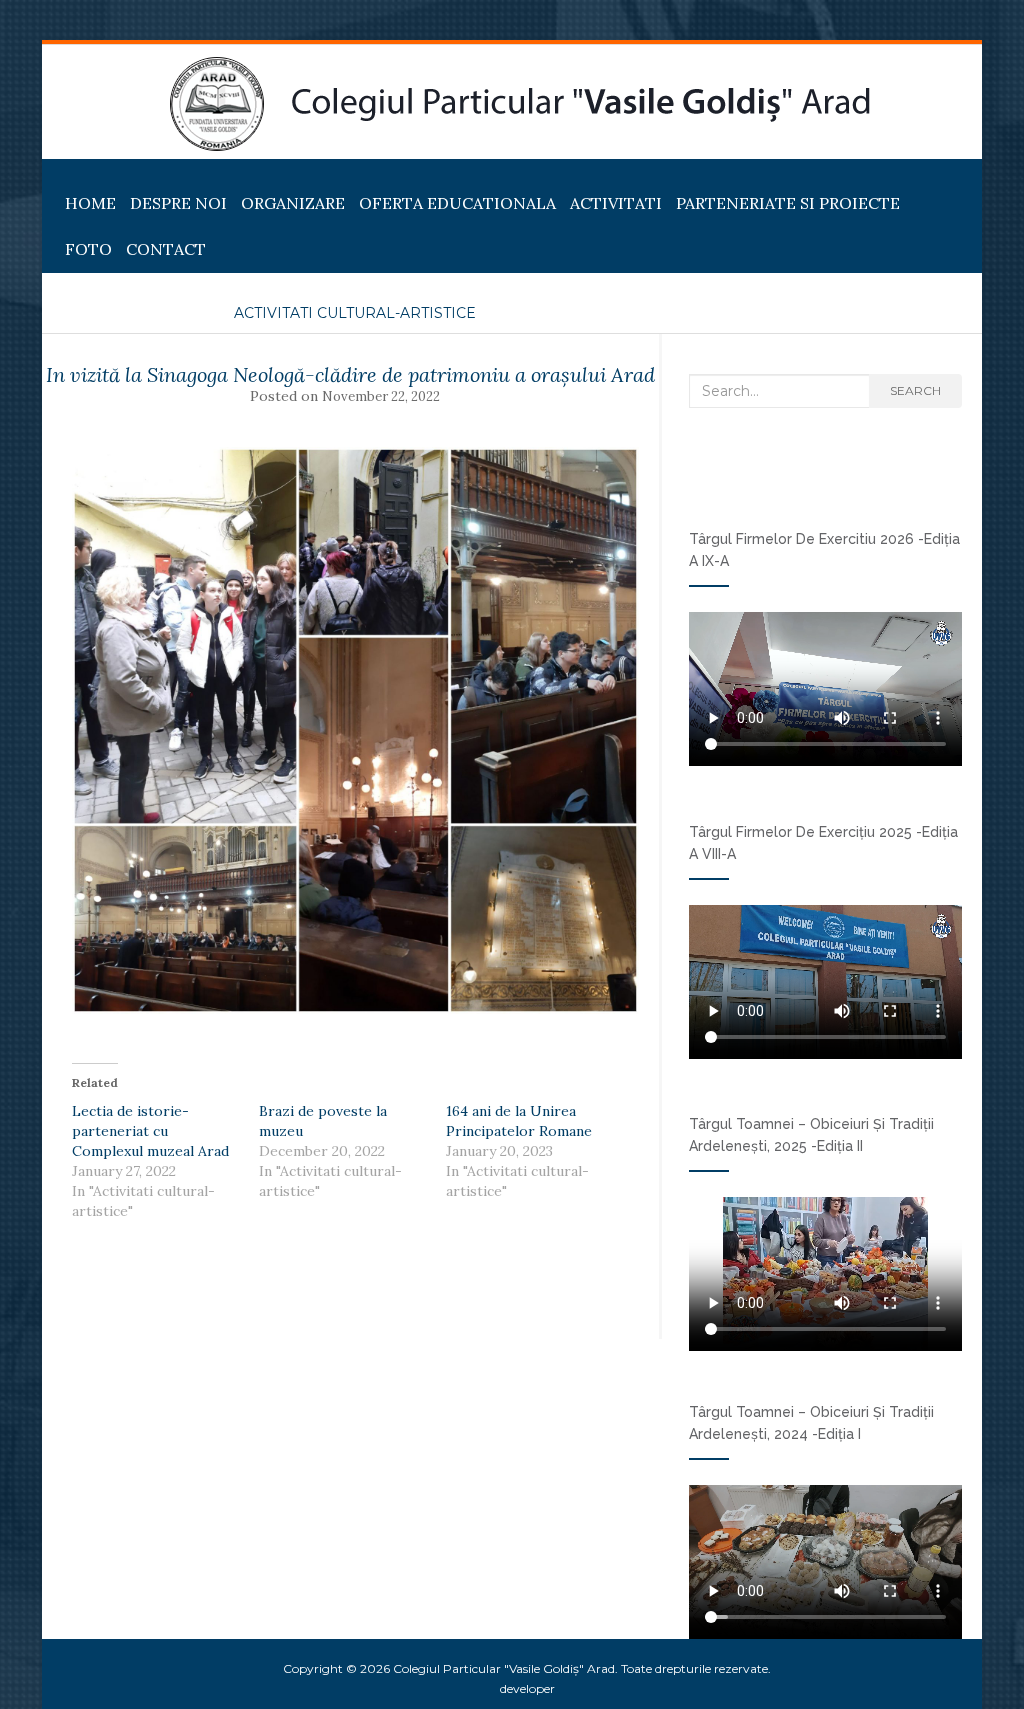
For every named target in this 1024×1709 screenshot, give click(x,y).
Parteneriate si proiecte (788, 203)
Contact (166, 249)
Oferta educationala (457, 203)
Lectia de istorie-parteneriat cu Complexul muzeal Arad (150, 1131)
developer (527, 1688)
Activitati (616, 203)
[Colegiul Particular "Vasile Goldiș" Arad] (520, 104)
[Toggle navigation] (66, 175)
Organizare (293, 203)
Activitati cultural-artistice (355, 313)
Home (90, 203)
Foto (88, 249)
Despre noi (178, 203)
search (915, 390)
